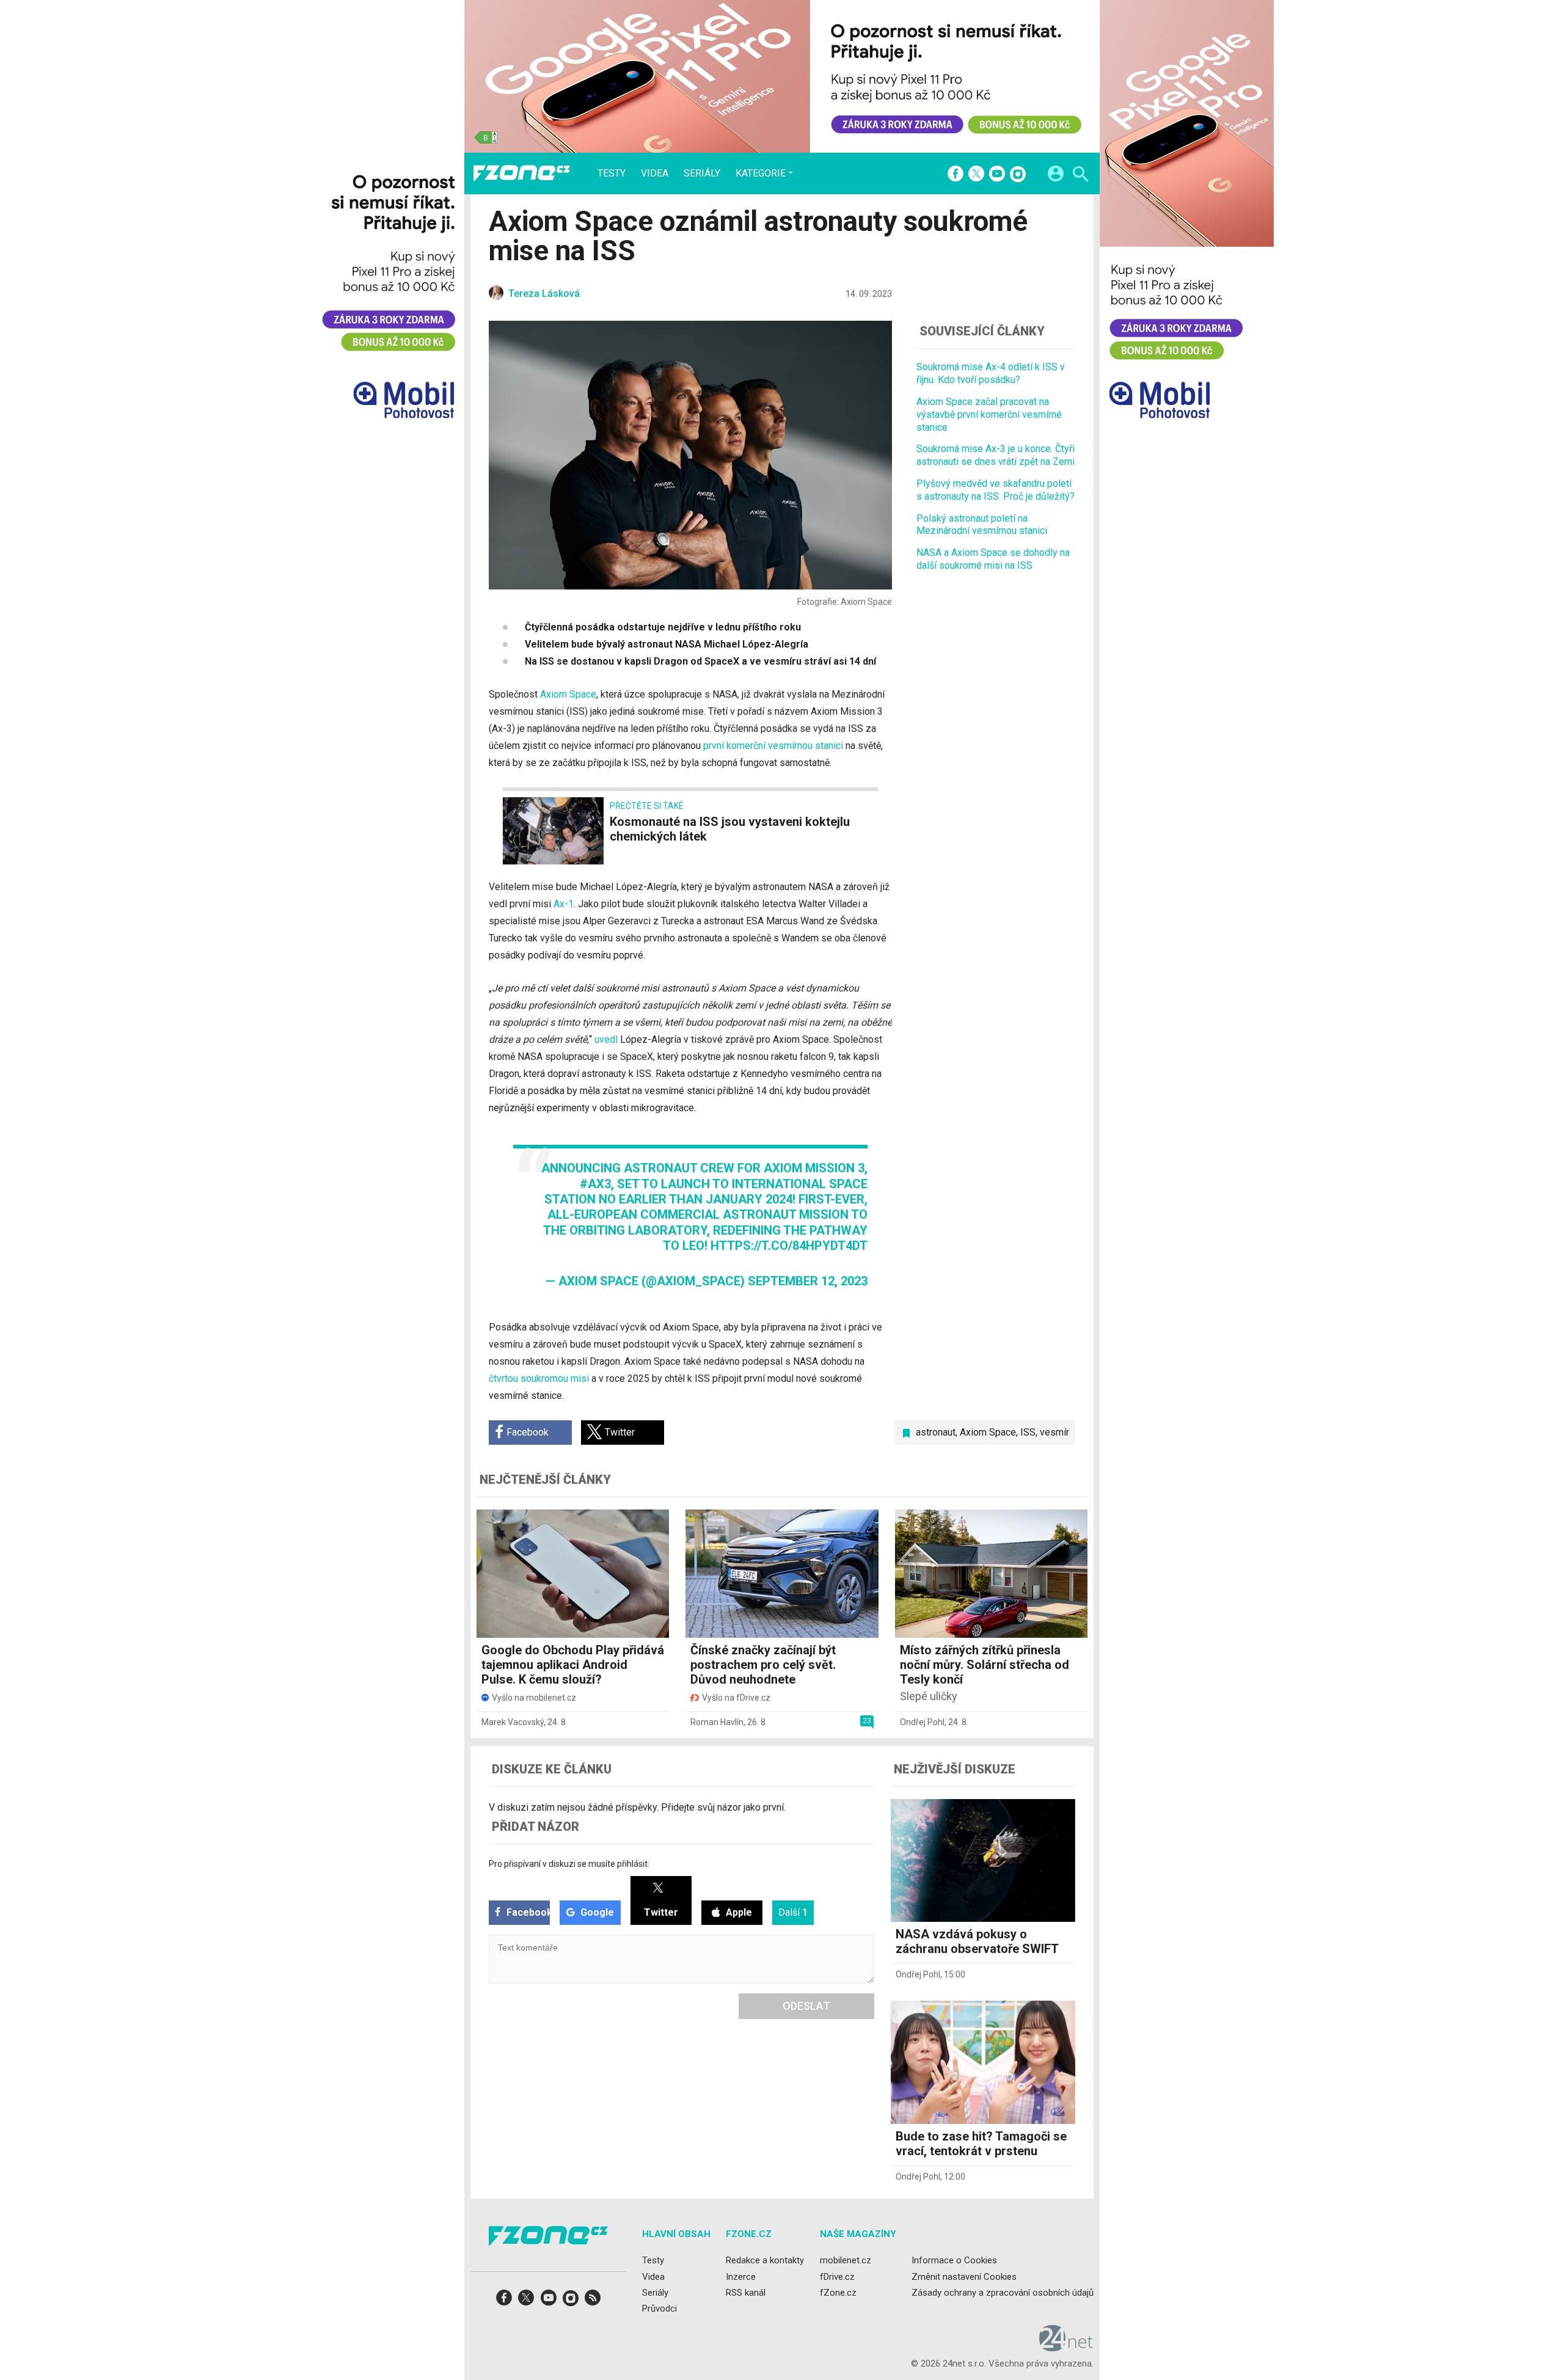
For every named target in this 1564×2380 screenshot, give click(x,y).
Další (793, 1912)
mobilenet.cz (846, 2260)
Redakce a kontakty (765, 2260)
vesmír (1054, 1432)
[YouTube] (997, 175)
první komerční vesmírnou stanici (773, 746)
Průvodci (660, 2309)
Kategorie (761, 173)
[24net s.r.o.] (1066, 2347)
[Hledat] (1080, 176)
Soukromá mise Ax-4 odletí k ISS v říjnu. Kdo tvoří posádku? (991, 373)
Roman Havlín (717, 1722)
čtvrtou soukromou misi (539, 1378)
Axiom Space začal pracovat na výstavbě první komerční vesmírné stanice (989, 414)
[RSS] (593, 2302)
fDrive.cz (837, 2276)
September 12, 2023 (808, 1281)
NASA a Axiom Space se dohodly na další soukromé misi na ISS (993, 558)
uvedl (606, 1039)
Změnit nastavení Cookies (964, 2276)
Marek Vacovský (513, 1722)
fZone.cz (838, 2292)
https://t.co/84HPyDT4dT (789, 1246)
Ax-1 (564, 904)
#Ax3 (595, 1184)
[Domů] (522, 173)
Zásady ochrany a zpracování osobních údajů (1003, 2292)
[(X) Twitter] (976, 175)
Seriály (702, 173)
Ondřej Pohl (922, 1722)
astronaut (936, 1432)
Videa (655, 173)
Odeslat (806, 2006)
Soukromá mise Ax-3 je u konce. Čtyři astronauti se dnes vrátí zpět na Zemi (996, 455)
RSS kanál (746, 2292)
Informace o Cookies (954, 2260)
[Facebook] (956, 175)
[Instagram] (1018, 175)
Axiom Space (568, 694)
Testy (612, 173)
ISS (1028, 1432)
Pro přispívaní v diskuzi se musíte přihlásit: (569, 1864)
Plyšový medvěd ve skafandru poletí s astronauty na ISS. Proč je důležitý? (996, 489)
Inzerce (741, 2276)
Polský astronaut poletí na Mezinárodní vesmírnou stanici (982, 524)
